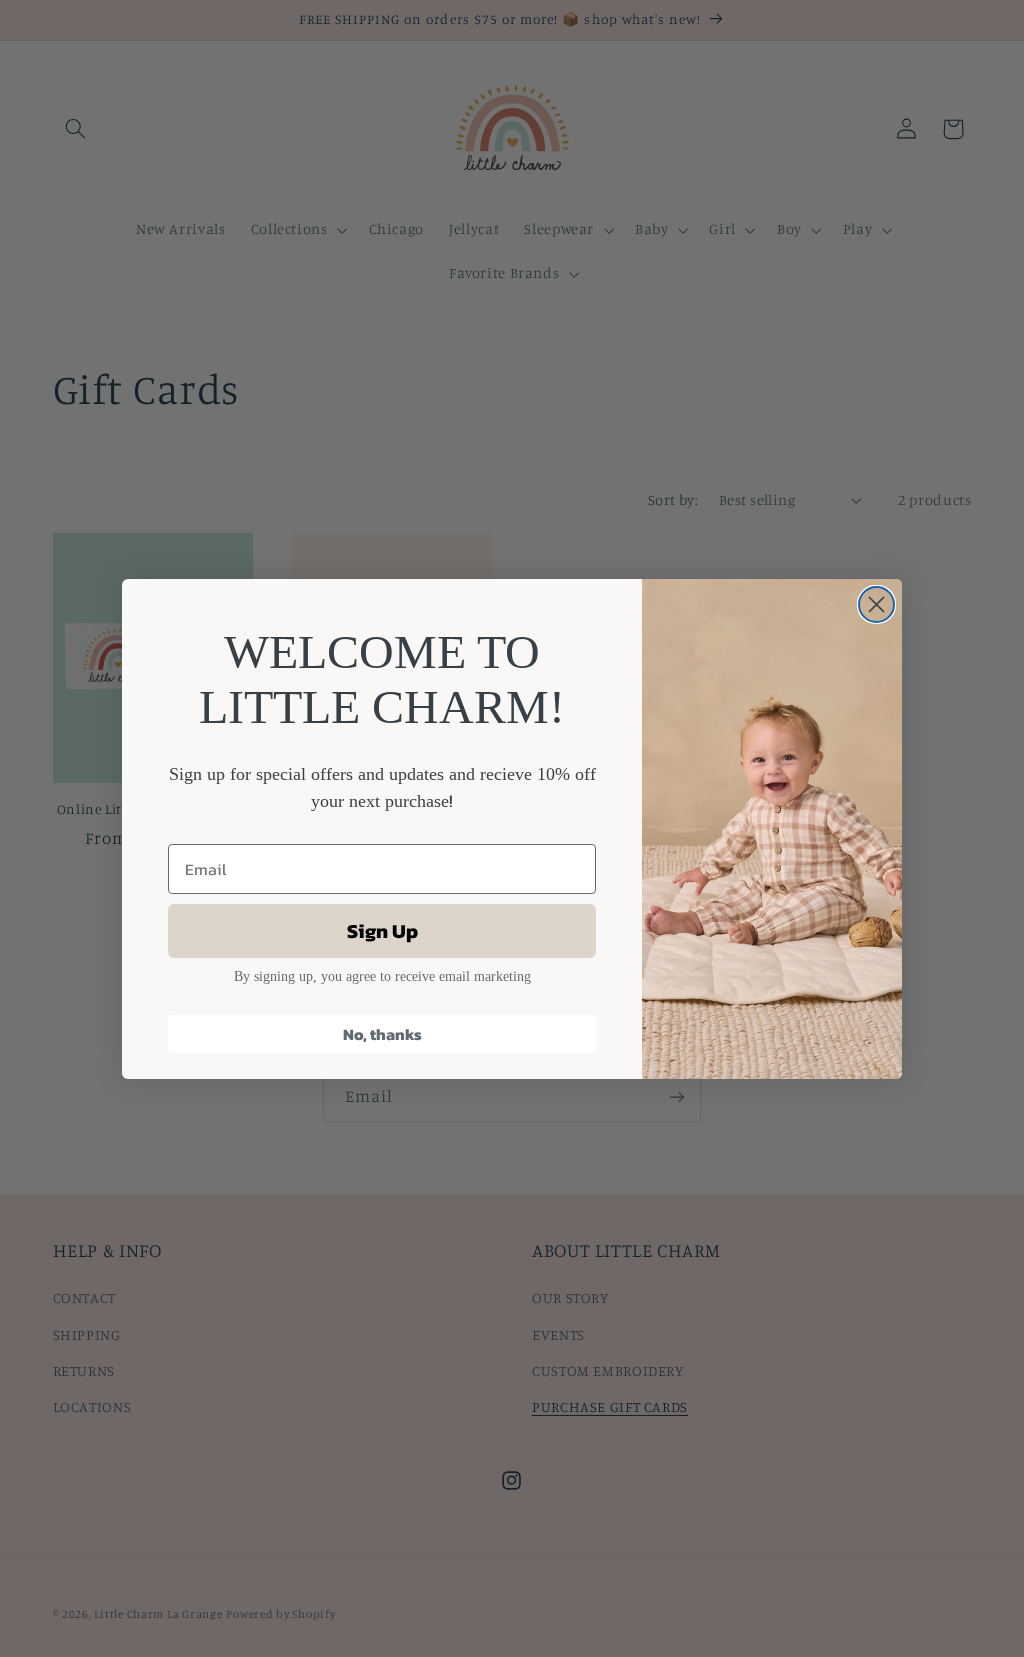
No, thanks (382, 1034)
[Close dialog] (876, 604)
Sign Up (382, 931)
